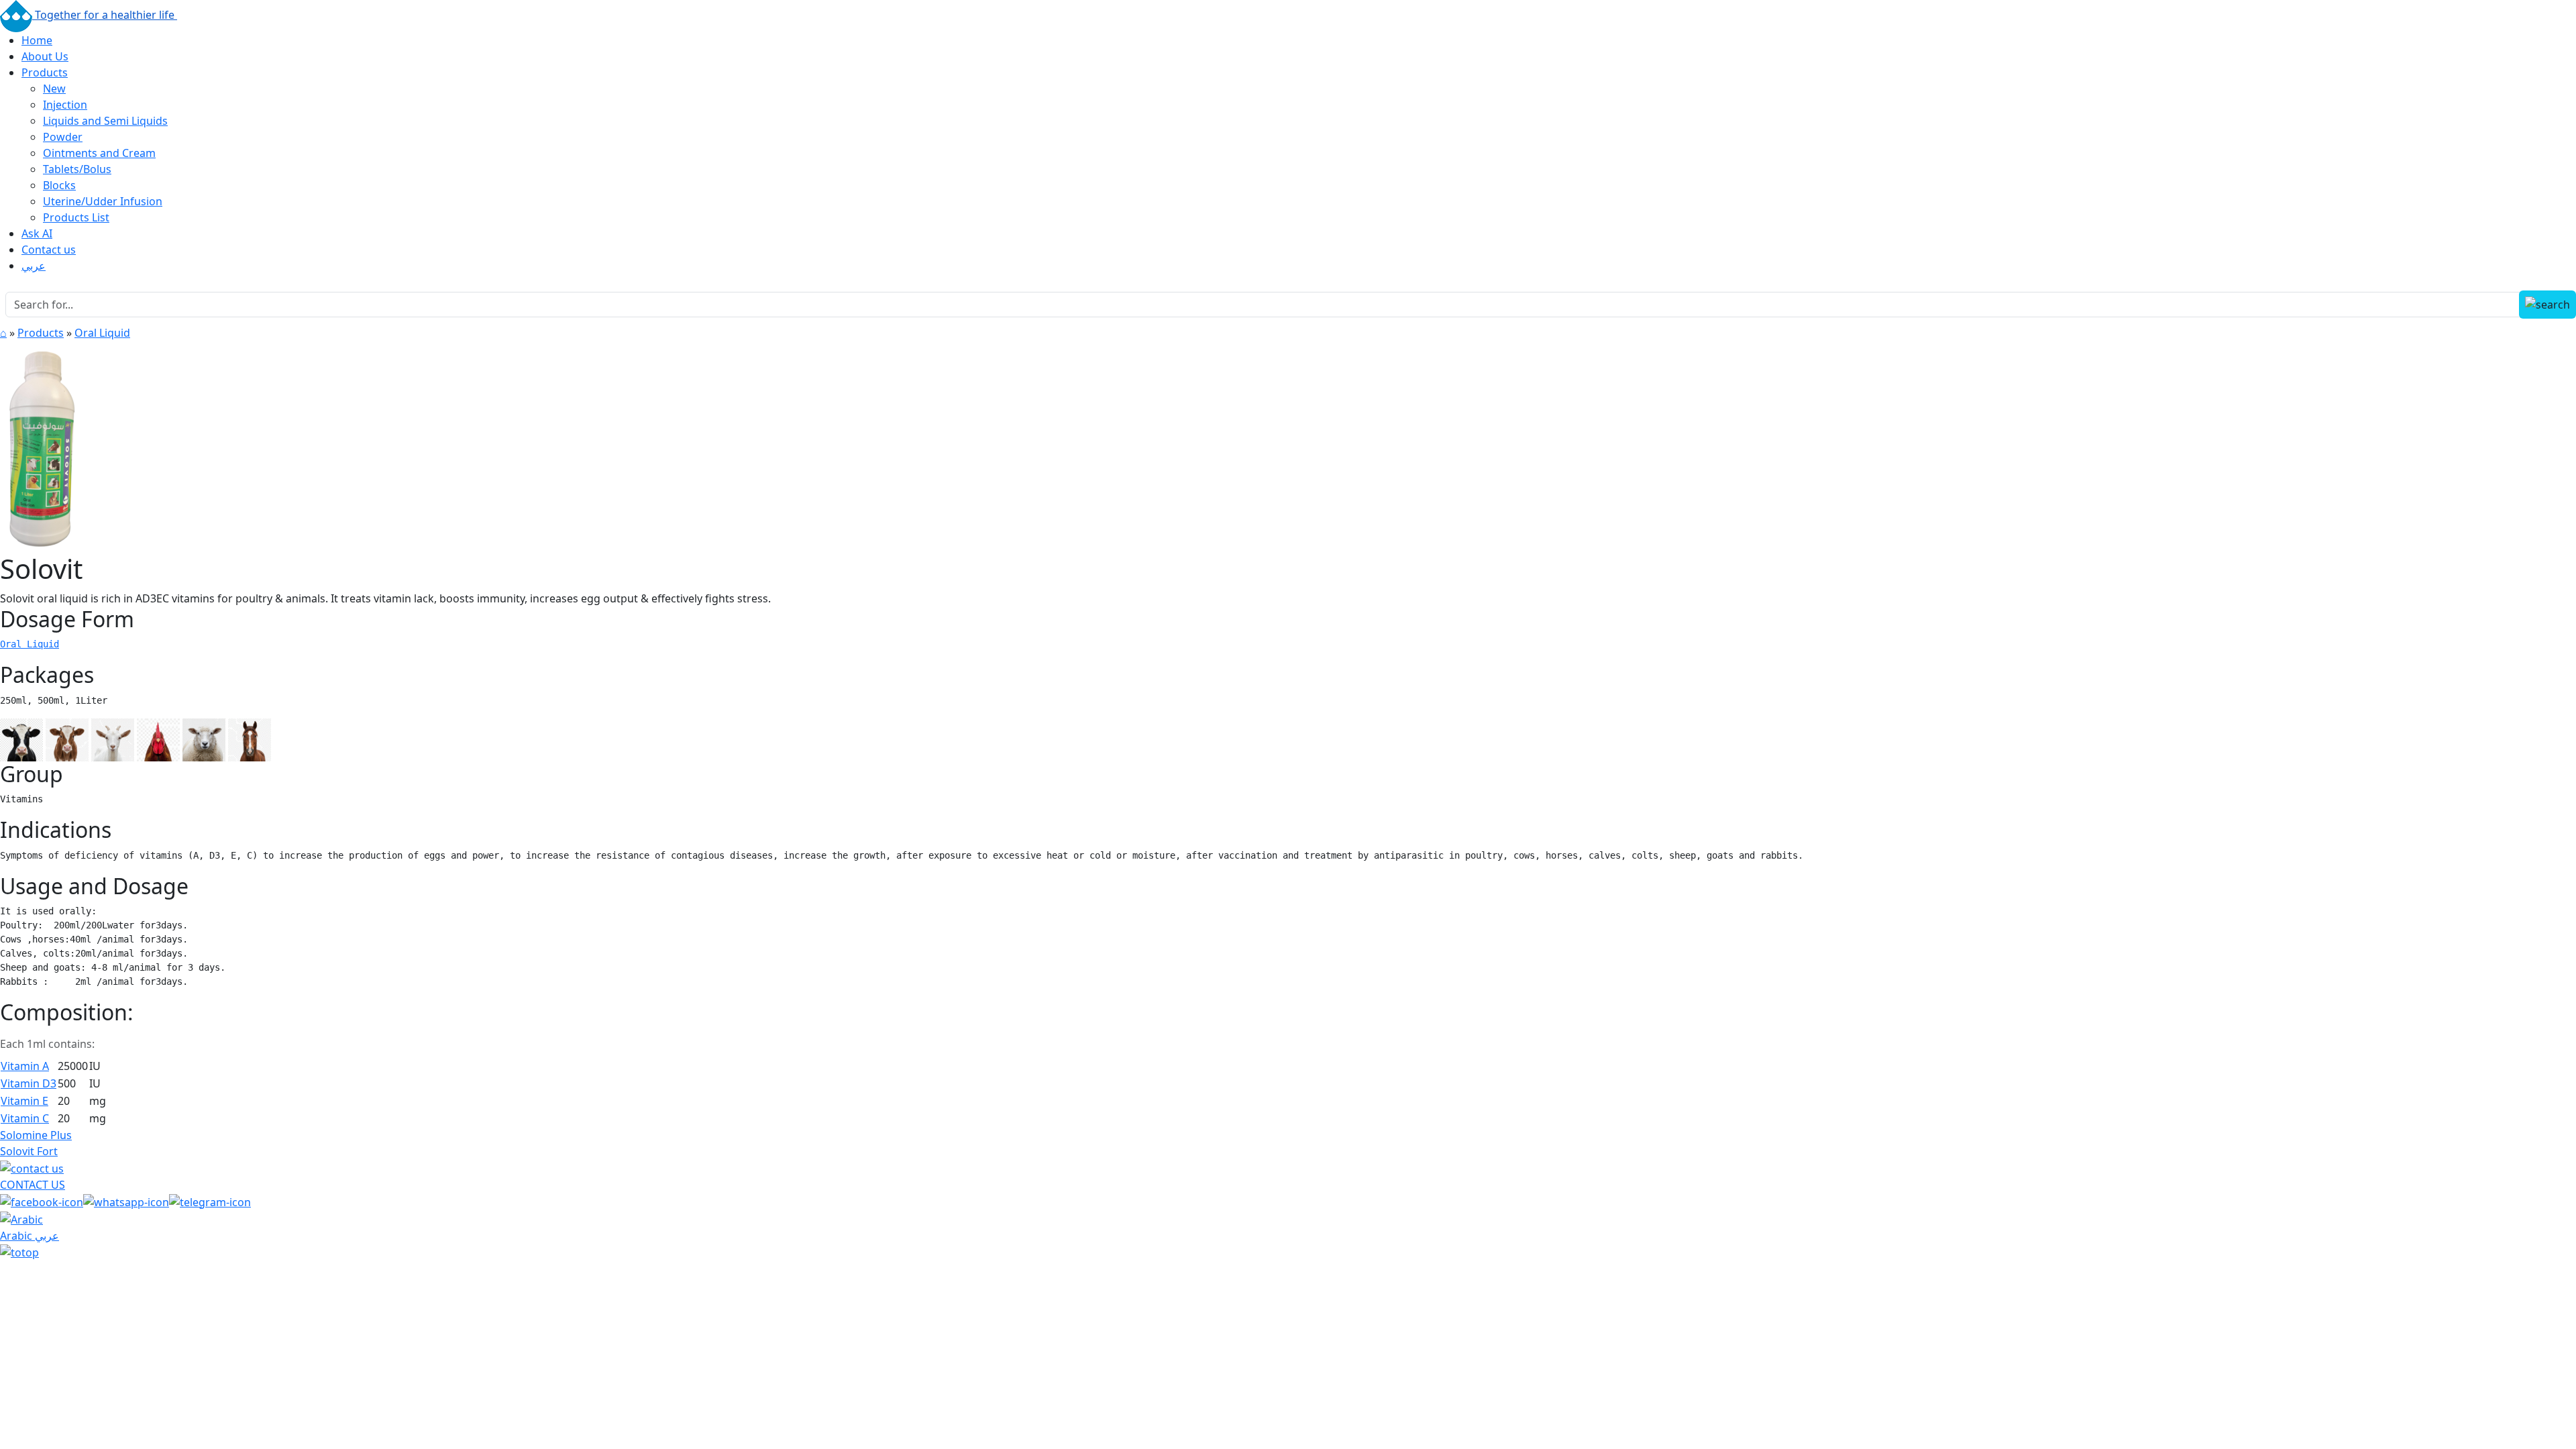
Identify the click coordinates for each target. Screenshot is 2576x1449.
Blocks (59, 185)
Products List (76, 217)
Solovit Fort (29, 1151)
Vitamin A (25, 1066)
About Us (45, 56)
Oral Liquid (102, 333)
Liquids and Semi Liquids (105, 121)
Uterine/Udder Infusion (103, 201)
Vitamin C (25, 1118)
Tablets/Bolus (77, 169)
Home (37, 40)
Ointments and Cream (99, 153)
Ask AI (37, 233)
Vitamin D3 (29, 1083)
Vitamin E (24, 1101)
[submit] (2547, 305)
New (54, 89)
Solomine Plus (36, 1135)
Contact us (49, 250)
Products (45, 72)
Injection (65, 105)
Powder (63, 137)
